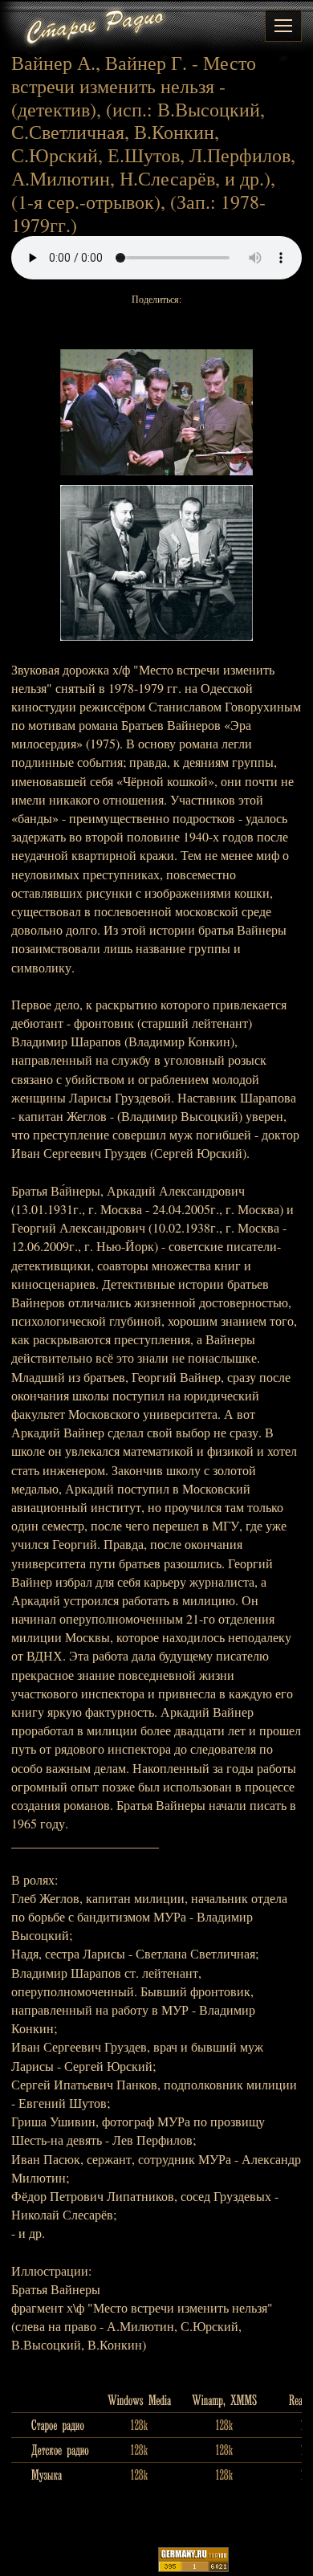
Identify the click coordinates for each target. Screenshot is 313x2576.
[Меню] (283, 26)
